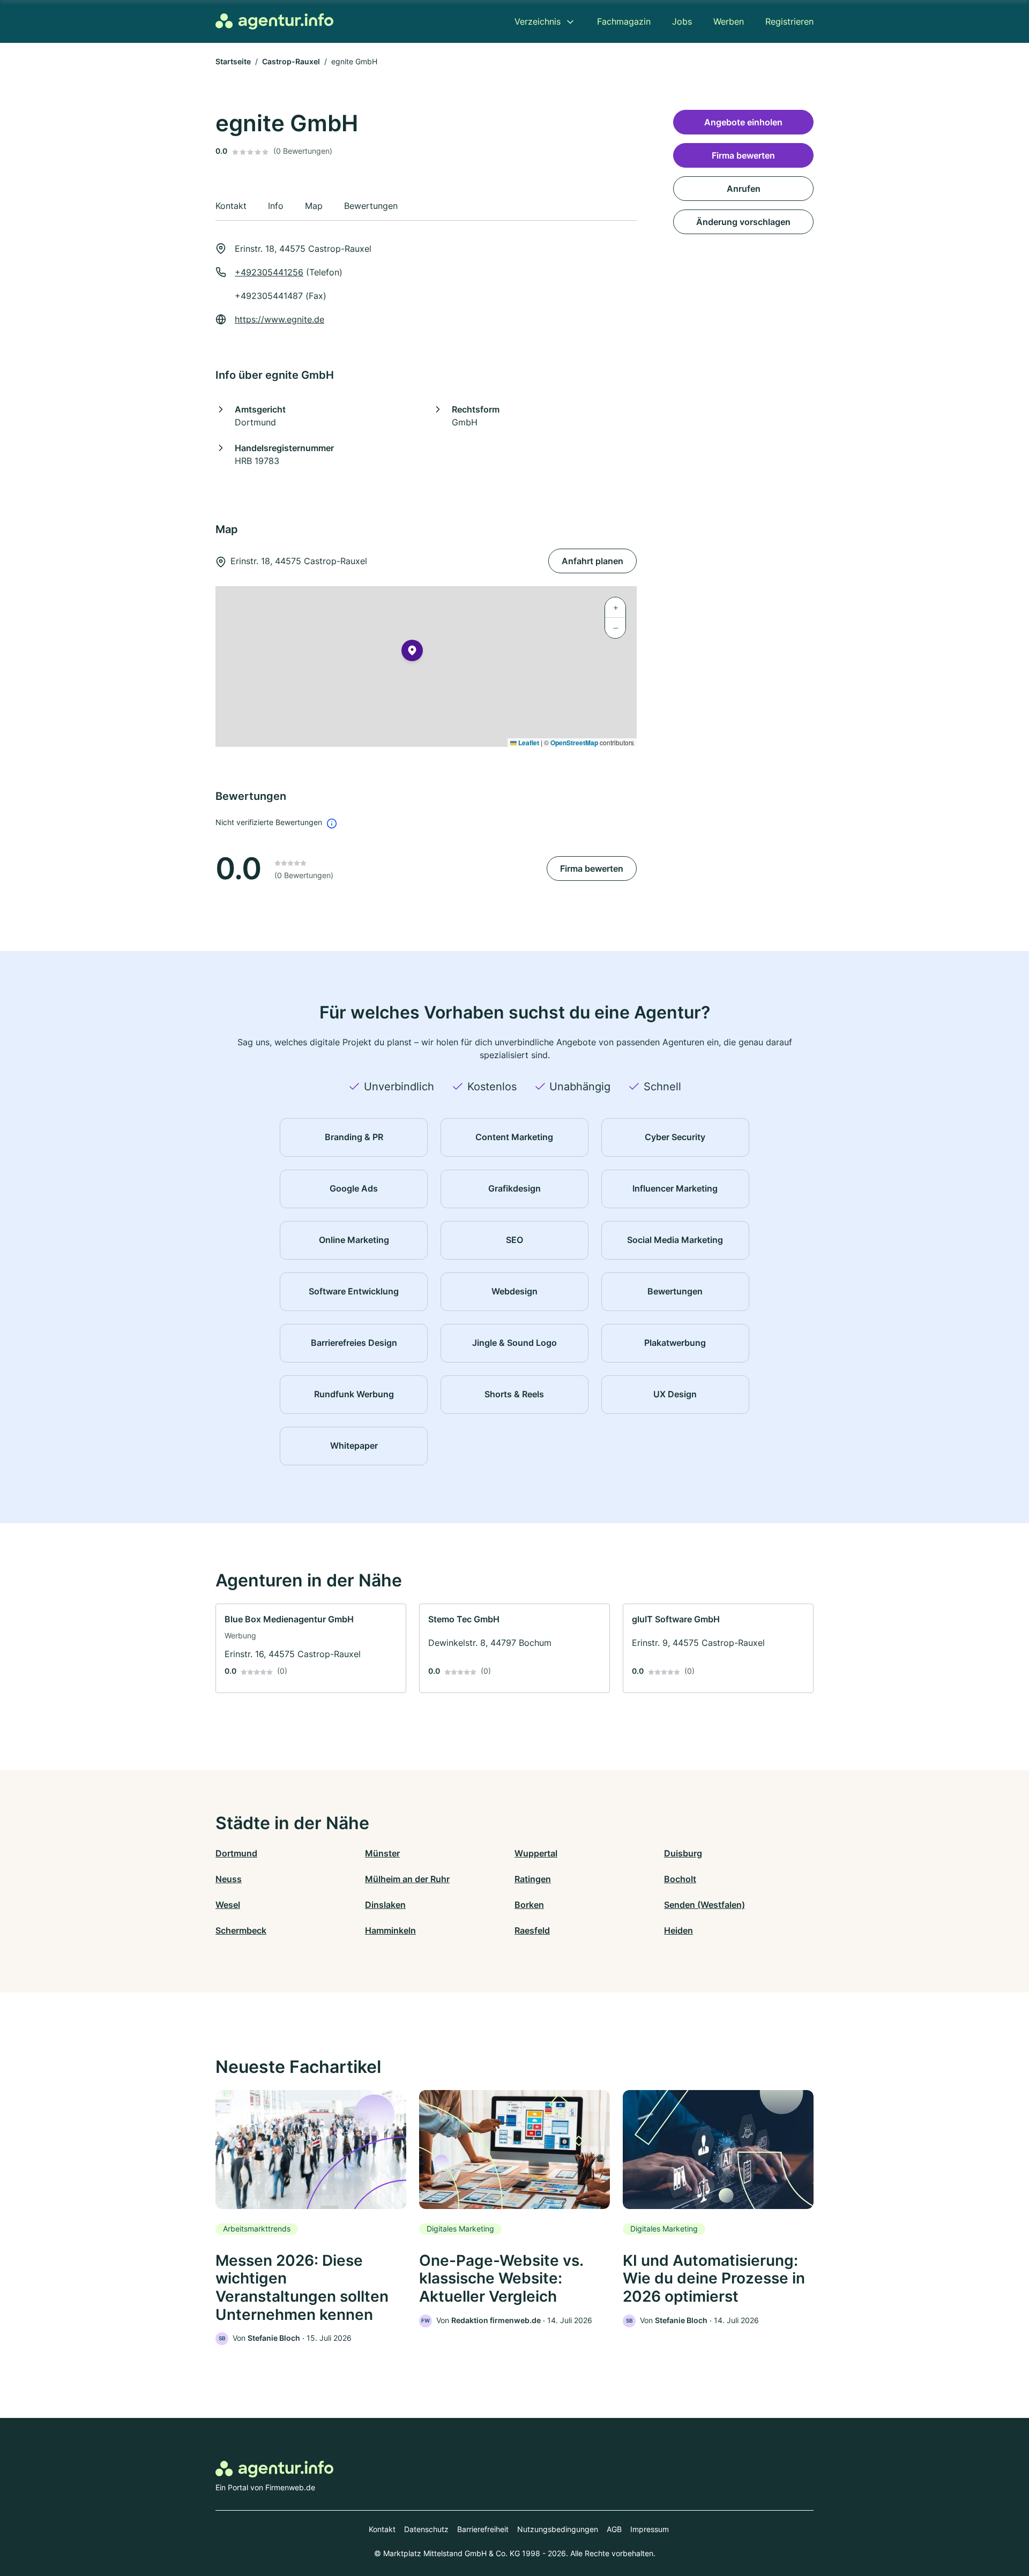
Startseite (233, 61)
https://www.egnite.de (279, 319)
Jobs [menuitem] (682, 21)
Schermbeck (241, 1930)
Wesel (228, 1905)
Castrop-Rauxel (291, 61)
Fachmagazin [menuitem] (624, 21)
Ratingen (533, 1879)
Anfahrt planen (592, 561)
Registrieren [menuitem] (789, 21)
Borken (529, 1905)
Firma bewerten (592, 868)
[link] (311, 1648)
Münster (382, 1853)
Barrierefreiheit (483, 2529)
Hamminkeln (390, 1930)
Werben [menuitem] (729, 21)
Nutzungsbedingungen (558, 2529)
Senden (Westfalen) (704, 1905)
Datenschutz (426, 2529)
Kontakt (382, 2529)
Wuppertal (536, 1853)
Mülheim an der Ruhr (407, 1879)
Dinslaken (385, 1905)
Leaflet (528, 743)
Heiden (678, 1930)
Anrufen (744, 189)
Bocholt (680, 1879)
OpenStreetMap (574, 743)
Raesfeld (532, 1930)
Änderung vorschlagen (743, 222)
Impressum (650, 2529)
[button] (412, 653)
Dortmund (236, 1853)
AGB (614, 2529)
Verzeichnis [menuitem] (538, 21)
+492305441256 (269, 272)
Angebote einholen (743, 122)
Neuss (229, 1879)
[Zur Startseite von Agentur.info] (274, 21)
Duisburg (683, 1853)
